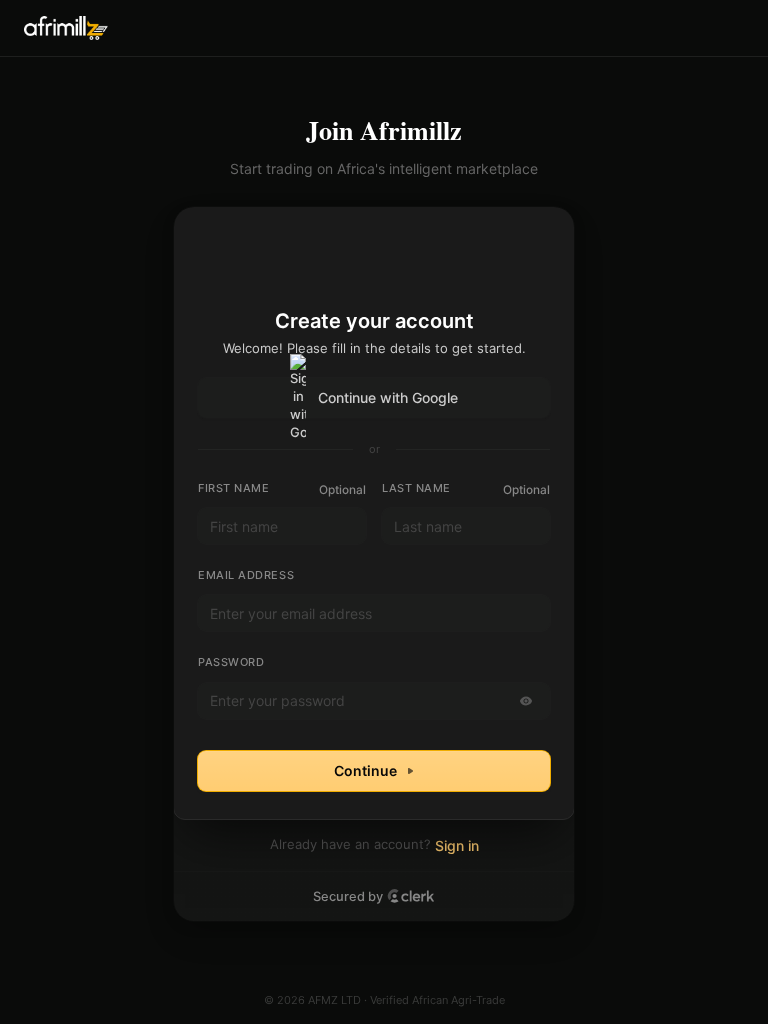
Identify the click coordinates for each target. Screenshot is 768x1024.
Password (231, 662)
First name (234, 488)
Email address (246, 575)
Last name (416, 488)
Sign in (457, 845)
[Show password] (526, 701)
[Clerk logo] (411, 896)
